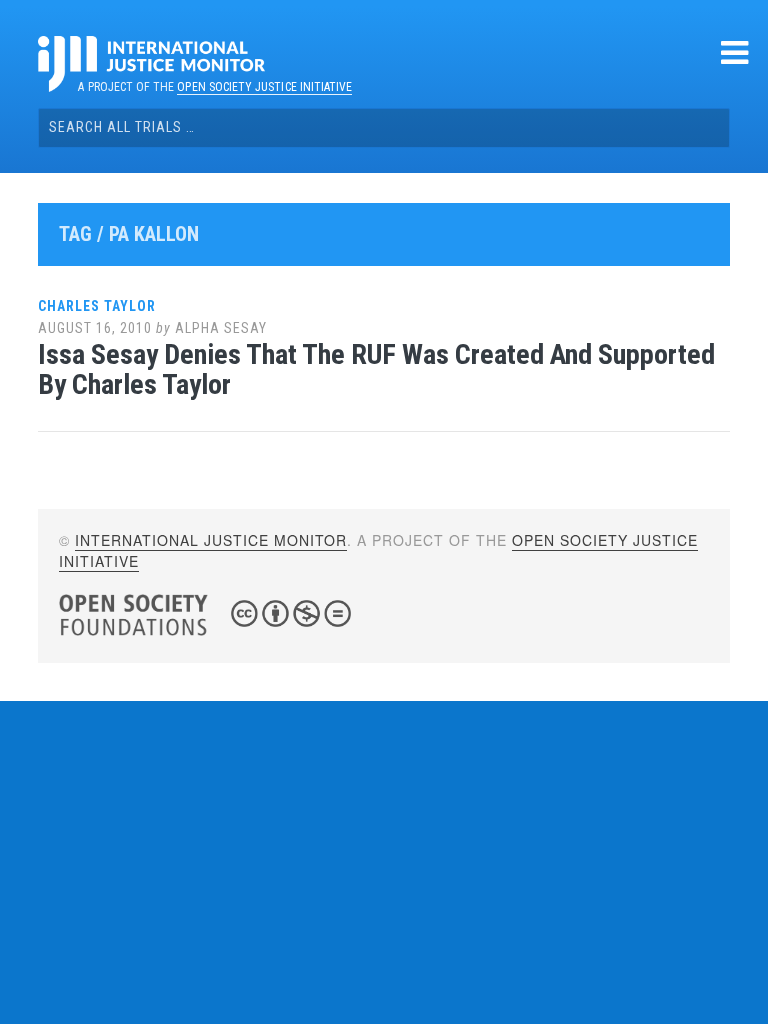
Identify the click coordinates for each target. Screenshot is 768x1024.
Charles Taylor (97, 306)
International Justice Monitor (211, 540)
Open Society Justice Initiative (264, 87)
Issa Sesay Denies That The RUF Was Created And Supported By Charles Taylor (376, 370)
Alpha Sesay (221, 328)
